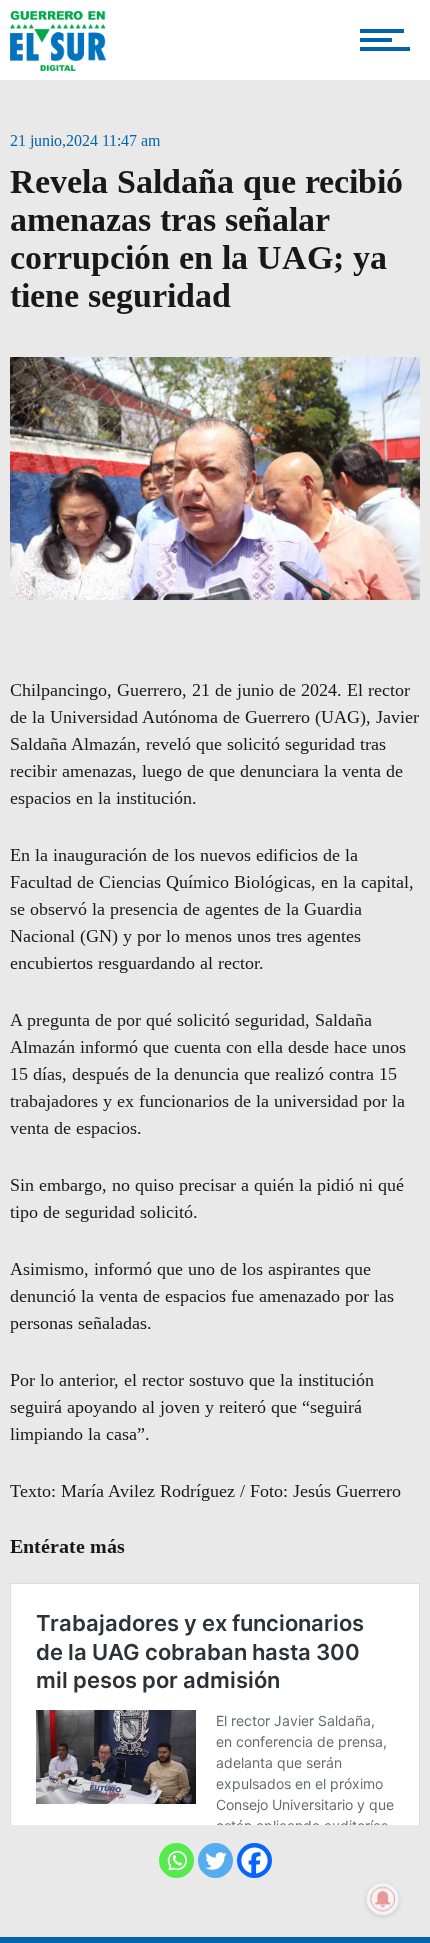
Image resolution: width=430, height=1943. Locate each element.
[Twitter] (215, 1860)
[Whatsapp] (176, 1860)
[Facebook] (254, 1860)
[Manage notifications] (383, 1899)
